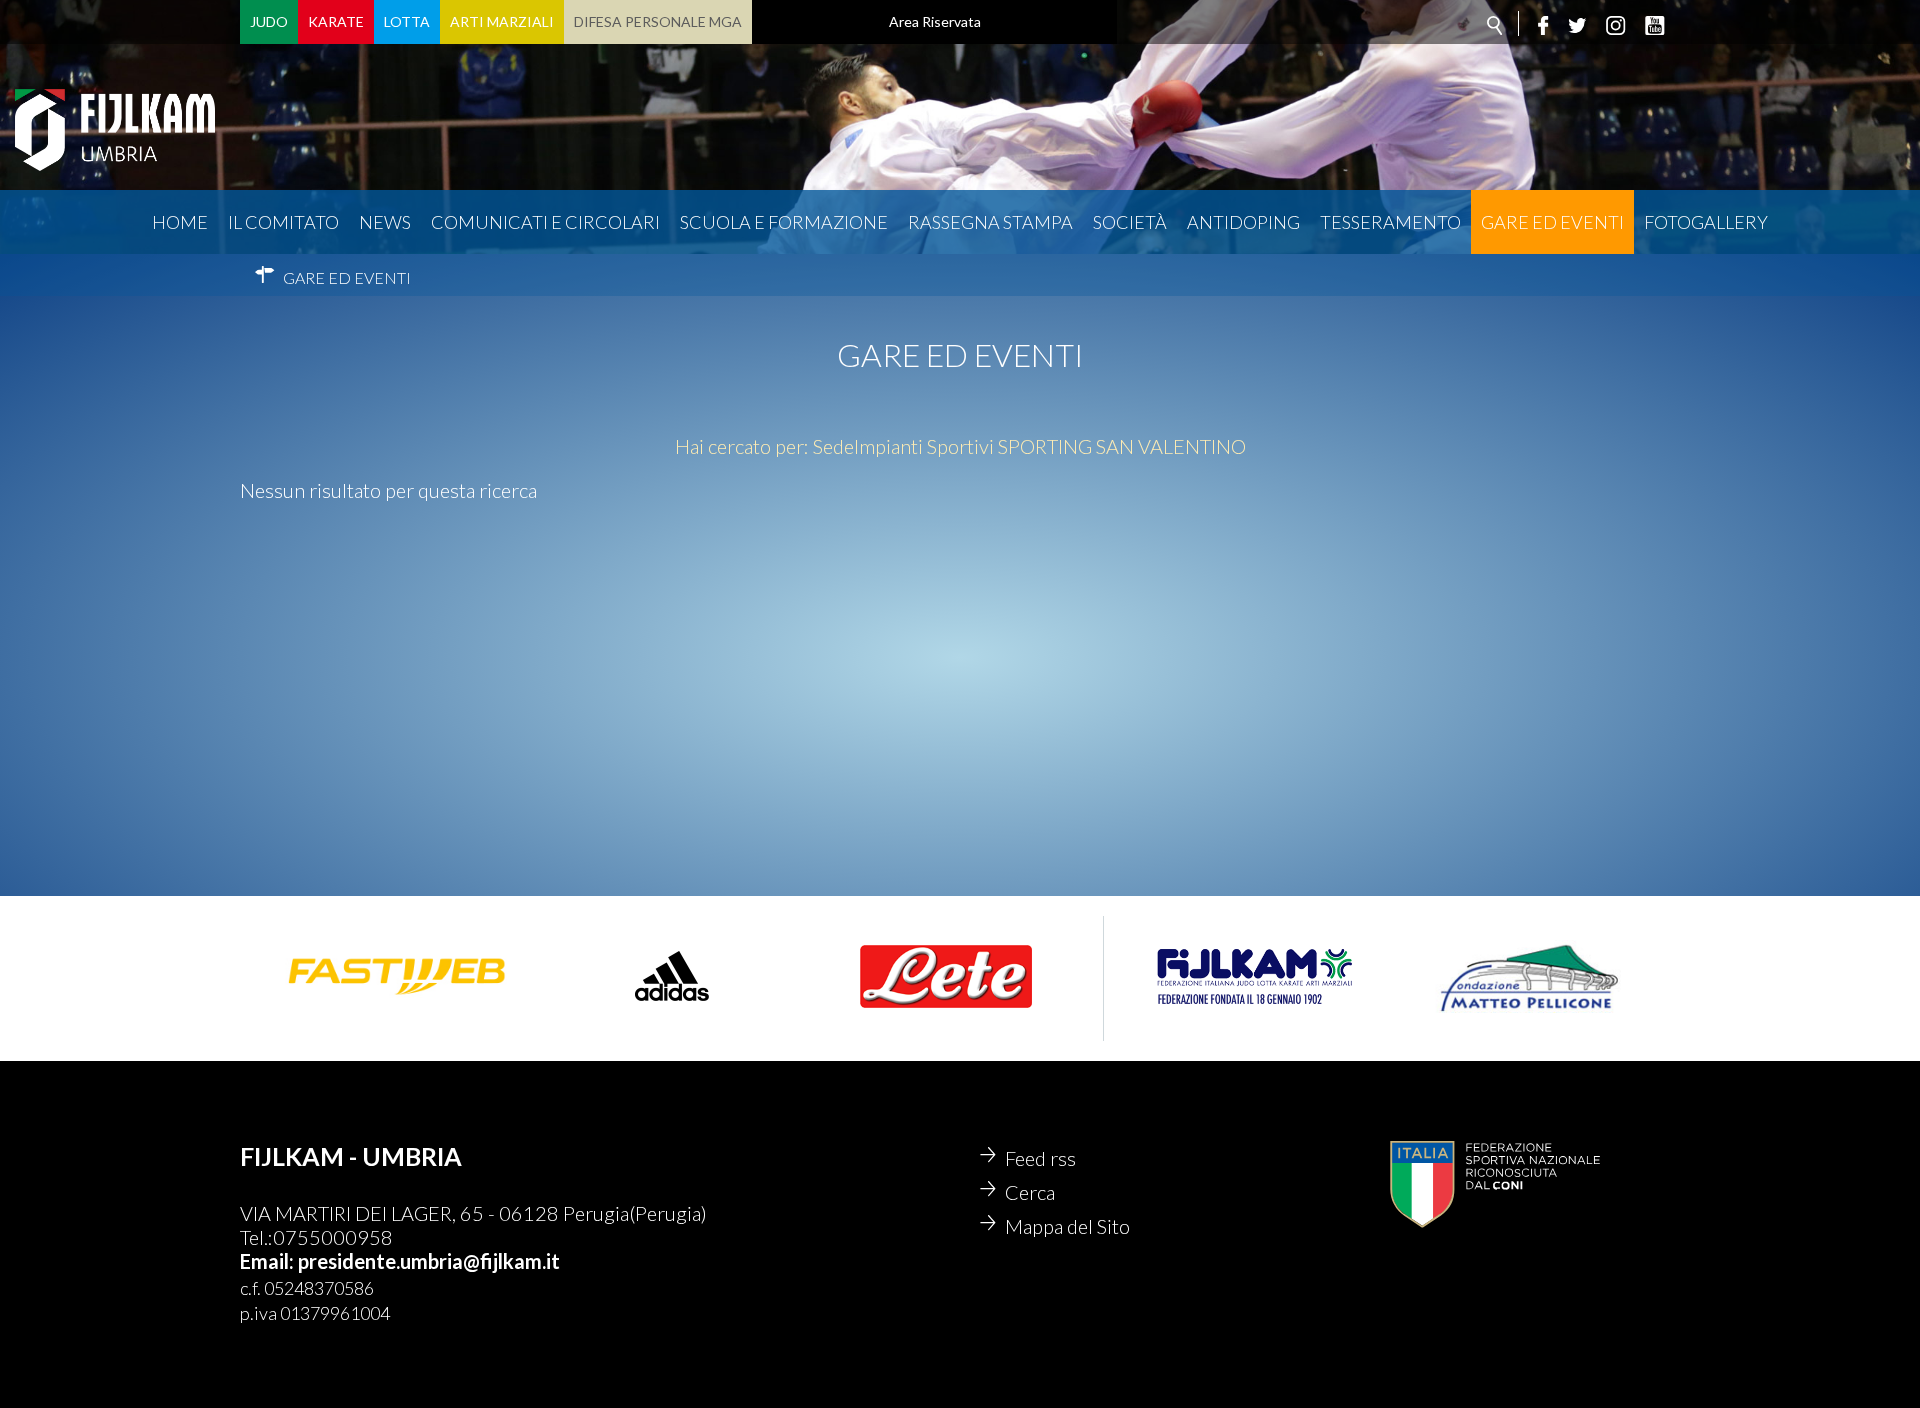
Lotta (407, 21)
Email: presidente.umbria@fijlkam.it (400, 1261)
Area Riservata (935, 21)
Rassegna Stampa (990, 222)
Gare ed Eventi (1552, 222)
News (385, 222)
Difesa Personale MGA (658, 21)
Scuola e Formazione (784, 222)
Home (180, 222)
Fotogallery (1706, 222)
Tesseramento (1390, 222)
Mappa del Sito (1067, 1226)
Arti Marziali (502, 21)
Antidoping (1243, 222)
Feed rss (1040, 1158)
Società (1130, 222)
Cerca (1030, 1192)
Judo (269, 21)
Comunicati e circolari (545, 222)
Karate (336, 21)
